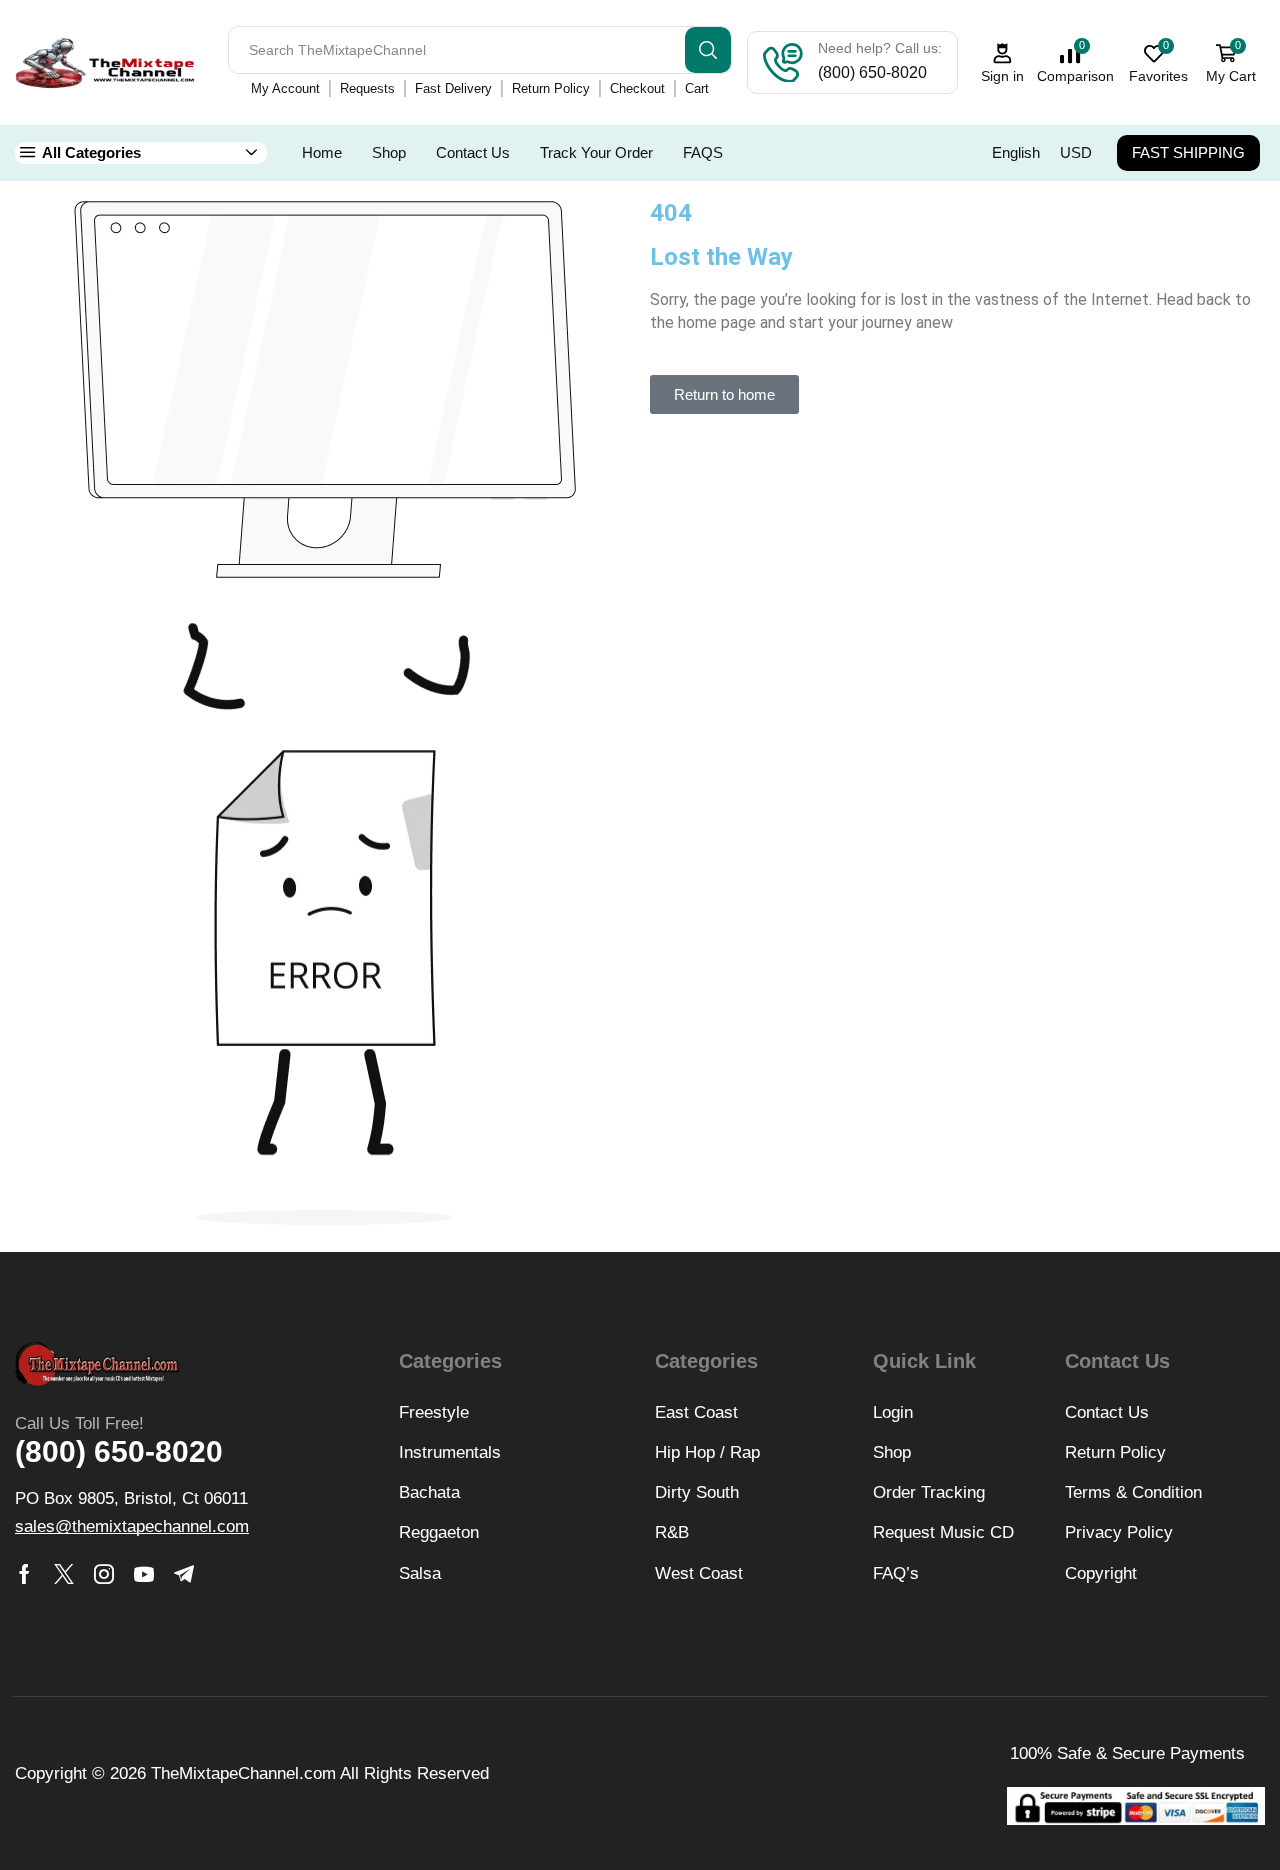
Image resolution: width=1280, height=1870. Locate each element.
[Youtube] (144, 1574)
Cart (697, 88)
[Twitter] (64, 1574)
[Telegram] (184, 1574)
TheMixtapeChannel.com (243, 1773)
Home (322, 152)
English (1016, 153)
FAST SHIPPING (1188, 152)
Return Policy (551, 88)
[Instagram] (104, 1574)
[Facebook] (24, 1574)
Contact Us (473, 152)
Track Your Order (596, 152)
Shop (389, 152)
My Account (285, 88)
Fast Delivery (453, 88)
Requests (367, 88)
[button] (724, 394)
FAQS (703, 152)
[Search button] (708, 50)
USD (1076, 153)
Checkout (637, 88)
